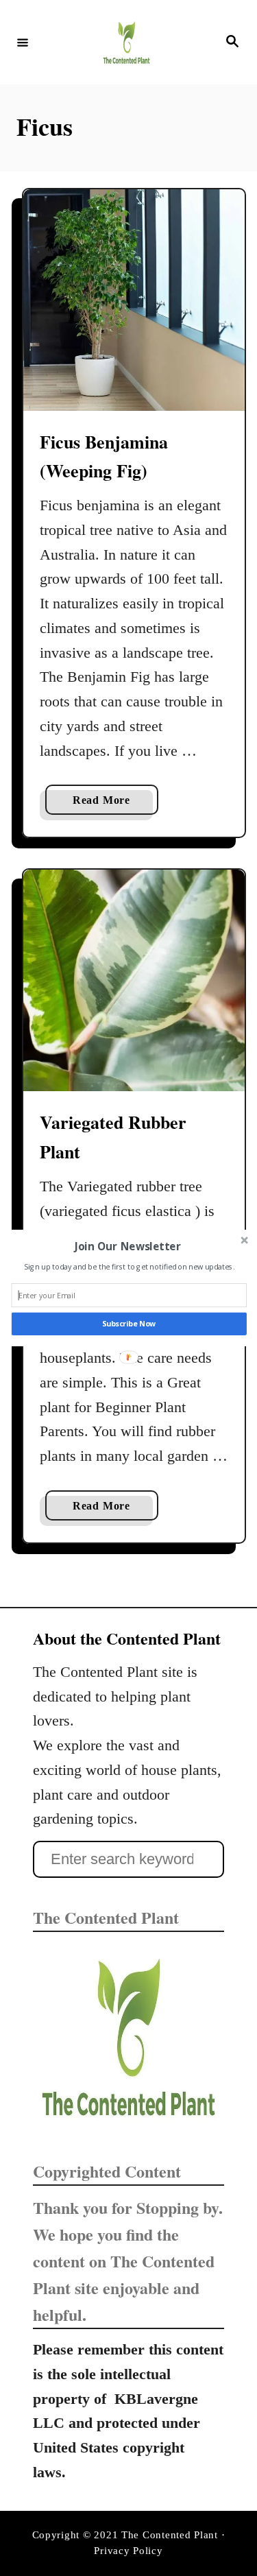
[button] (127, 1247)
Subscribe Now (128, 1324)
